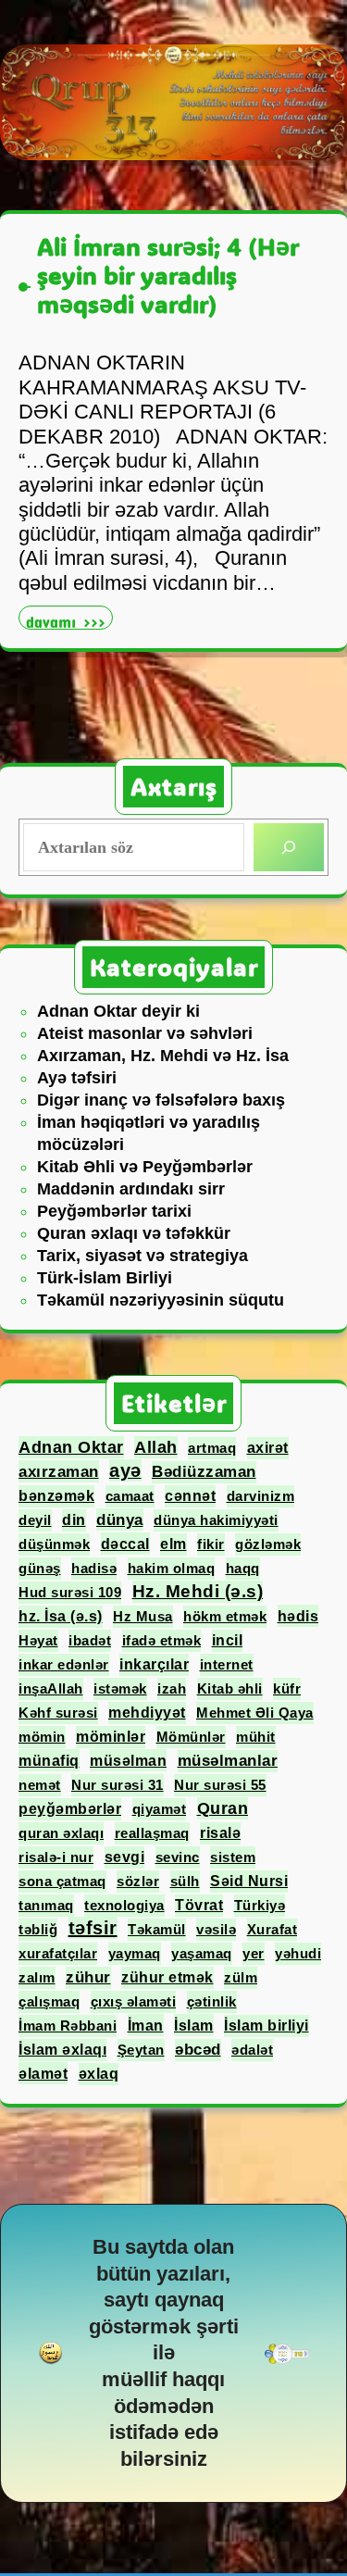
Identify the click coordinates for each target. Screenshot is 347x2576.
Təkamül (157, 1929)
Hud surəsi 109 (70, 1592)
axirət (268, 1448)
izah (172, 1688)
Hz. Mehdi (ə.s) (198, 1591)
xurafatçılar (58, 1953)
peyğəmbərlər (70, 1809)
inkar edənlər (64, 1664)
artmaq (212, 1448)
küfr (287, 1688)
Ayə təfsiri (77, 1078)
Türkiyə (260, 1905)
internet (227, 1664)
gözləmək (268, 1544)
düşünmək (54, 1544)
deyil (35, 1520)
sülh (185, 1881)
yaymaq (135, 1953)
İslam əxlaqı (62, 2050)
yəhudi (298, 1953)
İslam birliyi (266, 2026)
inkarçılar (154, 1664)
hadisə (94, 1568)
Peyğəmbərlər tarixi (114, 1211)
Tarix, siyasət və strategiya (143, 1256)
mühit (256, 1737)
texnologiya (124, 1905)
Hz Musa (143, 1616)
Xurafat (273, 1929)
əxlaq (99, 2074)
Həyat (38, 1640)
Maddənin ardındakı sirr (131, 1189)
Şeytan (141, 2050)
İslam (194, 2025)
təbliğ (38, 1929)
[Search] (289, 847)
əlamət (43, 2073)
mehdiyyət (147, 1713)
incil (228, 1640)
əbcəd (198, 2050)
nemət (40, 1785)
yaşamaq (202, 1953)
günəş (40, 1568)
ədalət (252, 2050)
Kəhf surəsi (58, 1713)
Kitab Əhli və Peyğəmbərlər (145, 1167)
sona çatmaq (62, 1881)
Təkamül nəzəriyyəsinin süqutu (161, 1300)
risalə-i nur (56, 1857)
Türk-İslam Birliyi (105, 1278)
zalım (37, 1977)
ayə (125, 1470)
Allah (156, 1447)
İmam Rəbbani (68, 2026)
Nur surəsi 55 (220, 1785)
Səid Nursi (249, 1881)
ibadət (90, 1640)
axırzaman (59, 1471)
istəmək (120, 1688)
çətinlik (212, 2001)
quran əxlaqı (61, 1833)
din (74, 1520)
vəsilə (216, 1929)
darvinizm (261, 1496)
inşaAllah (51, 1688)
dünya (120, 1519)
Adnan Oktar (71, 1447)
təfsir (93, 1928)
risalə (220, 1833)
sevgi (125, 1857)
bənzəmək (56, 1496)
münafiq (49, 1760)
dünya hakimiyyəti (216, 1520)
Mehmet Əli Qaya (255, 1713)
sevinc (178, 1857)
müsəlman (128, 1760)
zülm (241, 1977)
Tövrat (199, 1905)
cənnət (190, 1496)
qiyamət (160, 1809)
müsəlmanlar (228, 1761)
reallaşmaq (152, 1833)
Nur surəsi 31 (118, 1785)
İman (146, 2025)
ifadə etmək (162, 1640)
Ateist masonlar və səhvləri (145, 1033)
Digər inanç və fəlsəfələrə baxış (161, 1100)
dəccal (125, 1544)
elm (173, 1544)
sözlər (138, 1881)
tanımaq (46, 1905)
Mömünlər (191, 1737)
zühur (88, 1977)
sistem (233, 1857)
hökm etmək (225, 1616)
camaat (130, 1496)
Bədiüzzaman (204, 1472)
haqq (243, 1568)
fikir (211, 1544)
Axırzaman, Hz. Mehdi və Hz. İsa (163, 1056)
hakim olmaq (172, 1568)
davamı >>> (69, 620)
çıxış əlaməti (134, 2001)
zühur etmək (167, 1977)
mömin (42, 1737)
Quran (223, 1808)
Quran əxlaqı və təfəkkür (134, 1233)
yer (254, 1953)
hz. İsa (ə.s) (61, 1616)
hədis (298, 1616)
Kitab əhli (230, 1688)
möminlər (111, 1737)
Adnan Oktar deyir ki (118, 1011)
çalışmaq (49, 2001)
